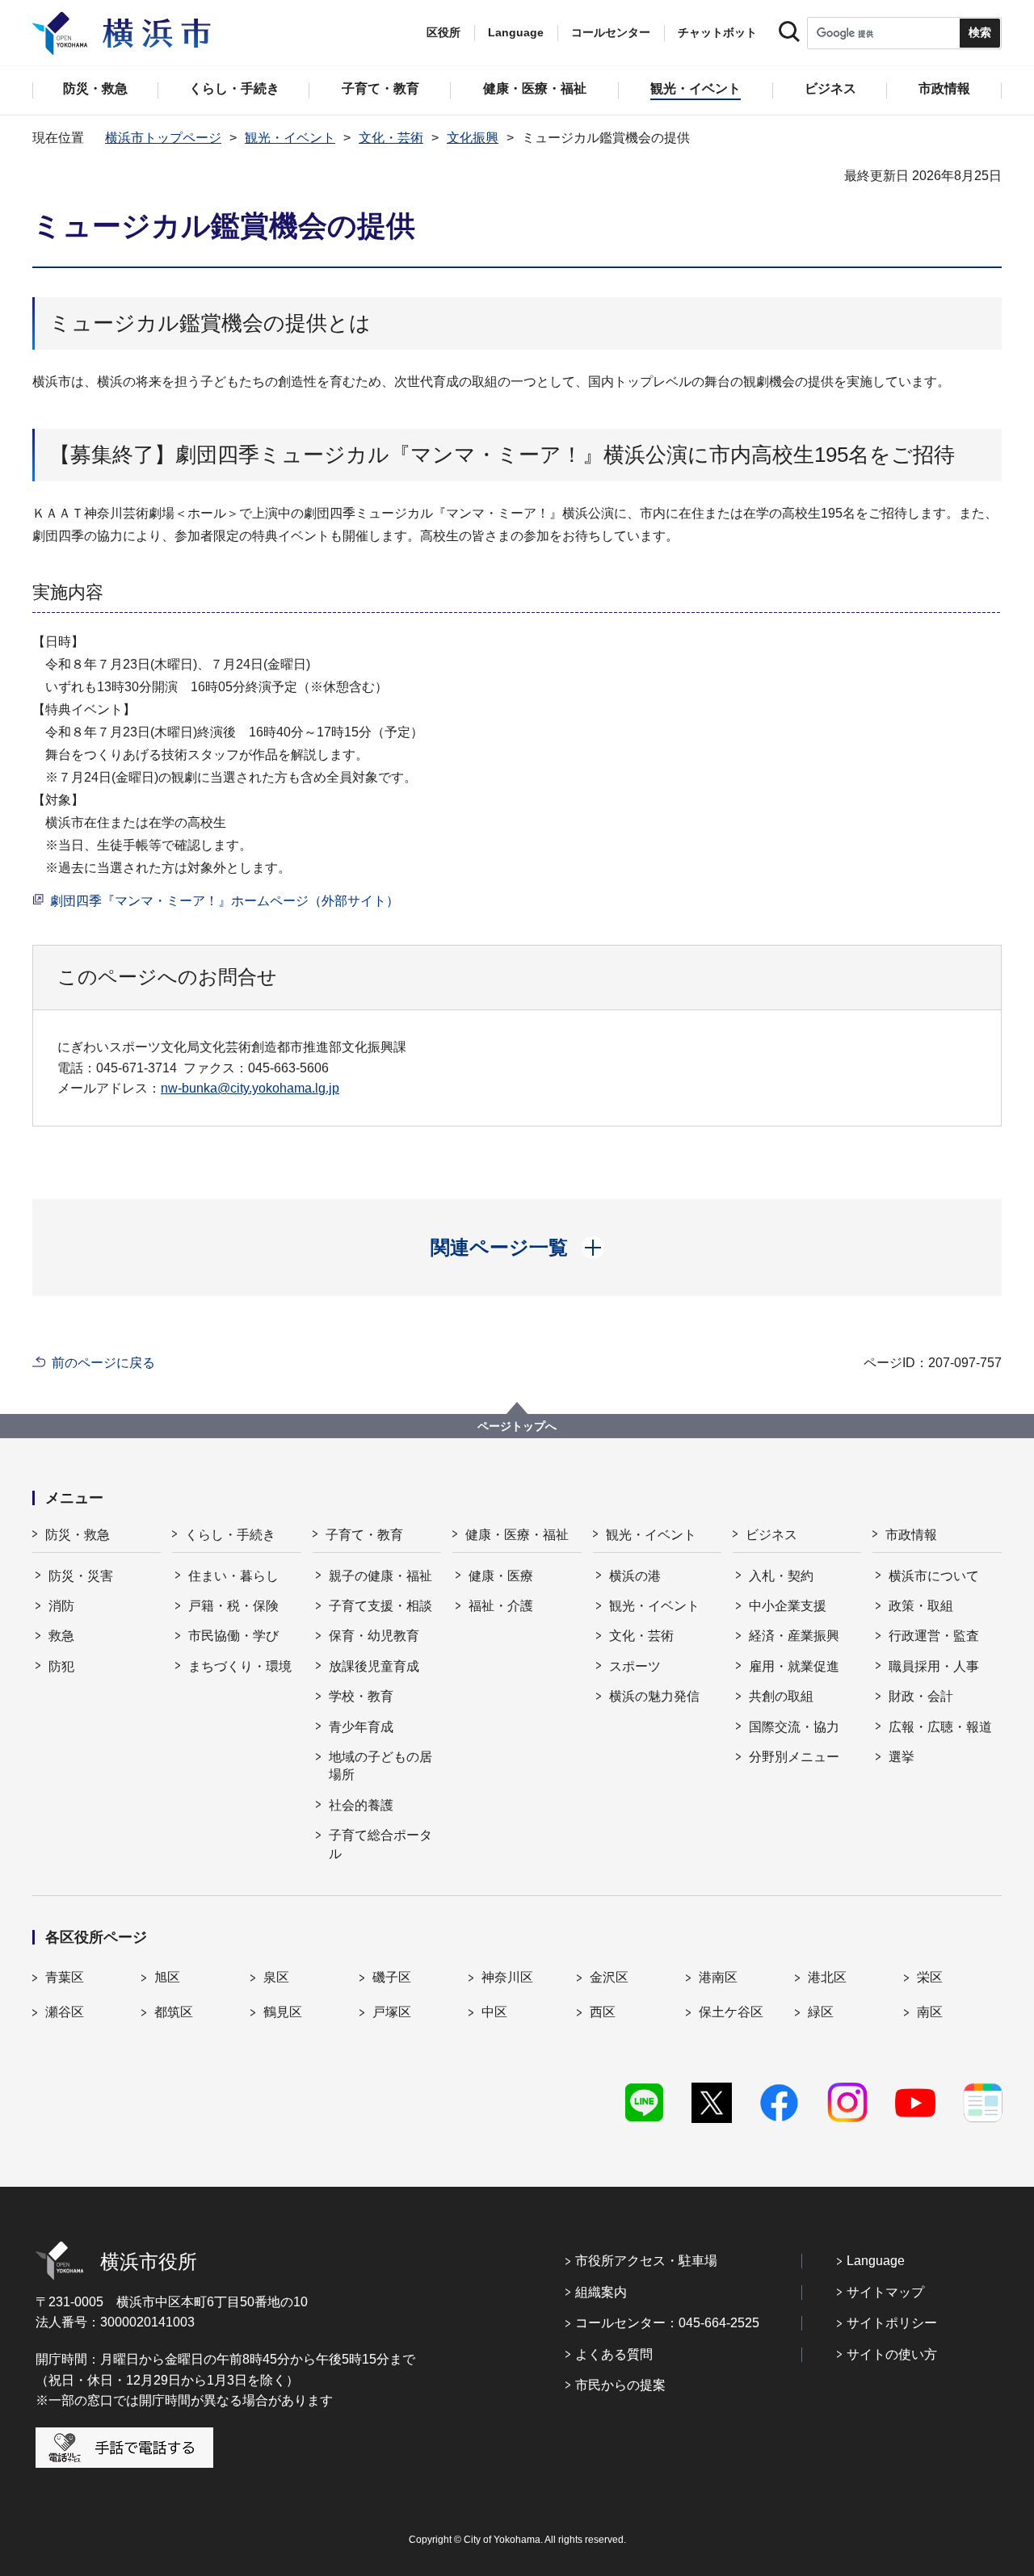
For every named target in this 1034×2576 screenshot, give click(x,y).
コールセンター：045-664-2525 (667, 2323)
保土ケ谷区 (731, 2012)
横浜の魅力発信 (654, 1696)
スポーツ (635, 1666)
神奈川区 (507, 1977)
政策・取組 (921, 1606)
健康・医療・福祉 (517, 1535)
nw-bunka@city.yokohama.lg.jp (250, 1088)
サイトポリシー (892, 2323)
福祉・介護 (501, 1606)
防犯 (61, 1666)
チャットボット (717, 32)
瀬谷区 (65, 2012)
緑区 (821, 2012)
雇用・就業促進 (794, 1666)
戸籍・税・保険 (233, 1606)
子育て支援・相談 (380, 1606)
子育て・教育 (364, 1535)
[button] (517, 1248)
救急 (61, 1636)
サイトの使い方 (892, 2354)
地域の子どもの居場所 (380, 1766)
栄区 (930, 1977)
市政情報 (911, 1535)
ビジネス (771, 1535)
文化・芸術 (391, 138)
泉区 (276, 1977)
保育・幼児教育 (374, 1636)
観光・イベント (290, 138)
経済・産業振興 (794, 1636)
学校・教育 (361, 1696)
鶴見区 (283, 2012)
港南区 (718, 1977)
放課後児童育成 (374, 1666)
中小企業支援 (788, 1606)
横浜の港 (635, 1576)
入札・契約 (781, 1576)
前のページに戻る (103, 1363)
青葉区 (65, 1977)
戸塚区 (392, 2012)
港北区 (827, 1977)
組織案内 (601, 2292)
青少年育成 (361, 1727)
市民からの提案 (620, 2385)
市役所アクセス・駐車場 (646, 2261)
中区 (494, 2012)
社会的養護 (361, 1805)
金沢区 (609, 1977)
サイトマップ (885, 2292)
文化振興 (473, 138)
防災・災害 (81, 1576)
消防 (61, 1606)
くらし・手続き (230, 1535)
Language (876, 2261)
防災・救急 (78, 1535)
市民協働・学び (233, 1636)
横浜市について (934, 1576)
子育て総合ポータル (380, 1844)
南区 (930, 2012)
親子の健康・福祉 (380, 1576)
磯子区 (392, 1977)
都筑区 (174, 2012)
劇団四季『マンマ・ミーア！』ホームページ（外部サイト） (225, 901)
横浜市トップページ (163, 138)
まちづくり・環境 (240, 1666)
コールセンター (611, 32)
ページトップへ (517, 1426)
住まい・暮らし (233, 1576)
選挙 (902, 1757)
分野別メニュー (794, 1757)
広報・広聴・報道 (940, 1727)
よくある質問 (614, 2354)
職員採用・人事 (934, 1666)
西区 (603, 2012)
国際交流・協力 (794, 1727)
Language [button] (516, 32)
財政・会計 (921, 1696)
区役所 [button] (443, 32)
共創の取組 (781, 1696)
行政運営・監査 (934, 1636)
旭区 (167, 1977)
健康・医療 (501, 1576)
